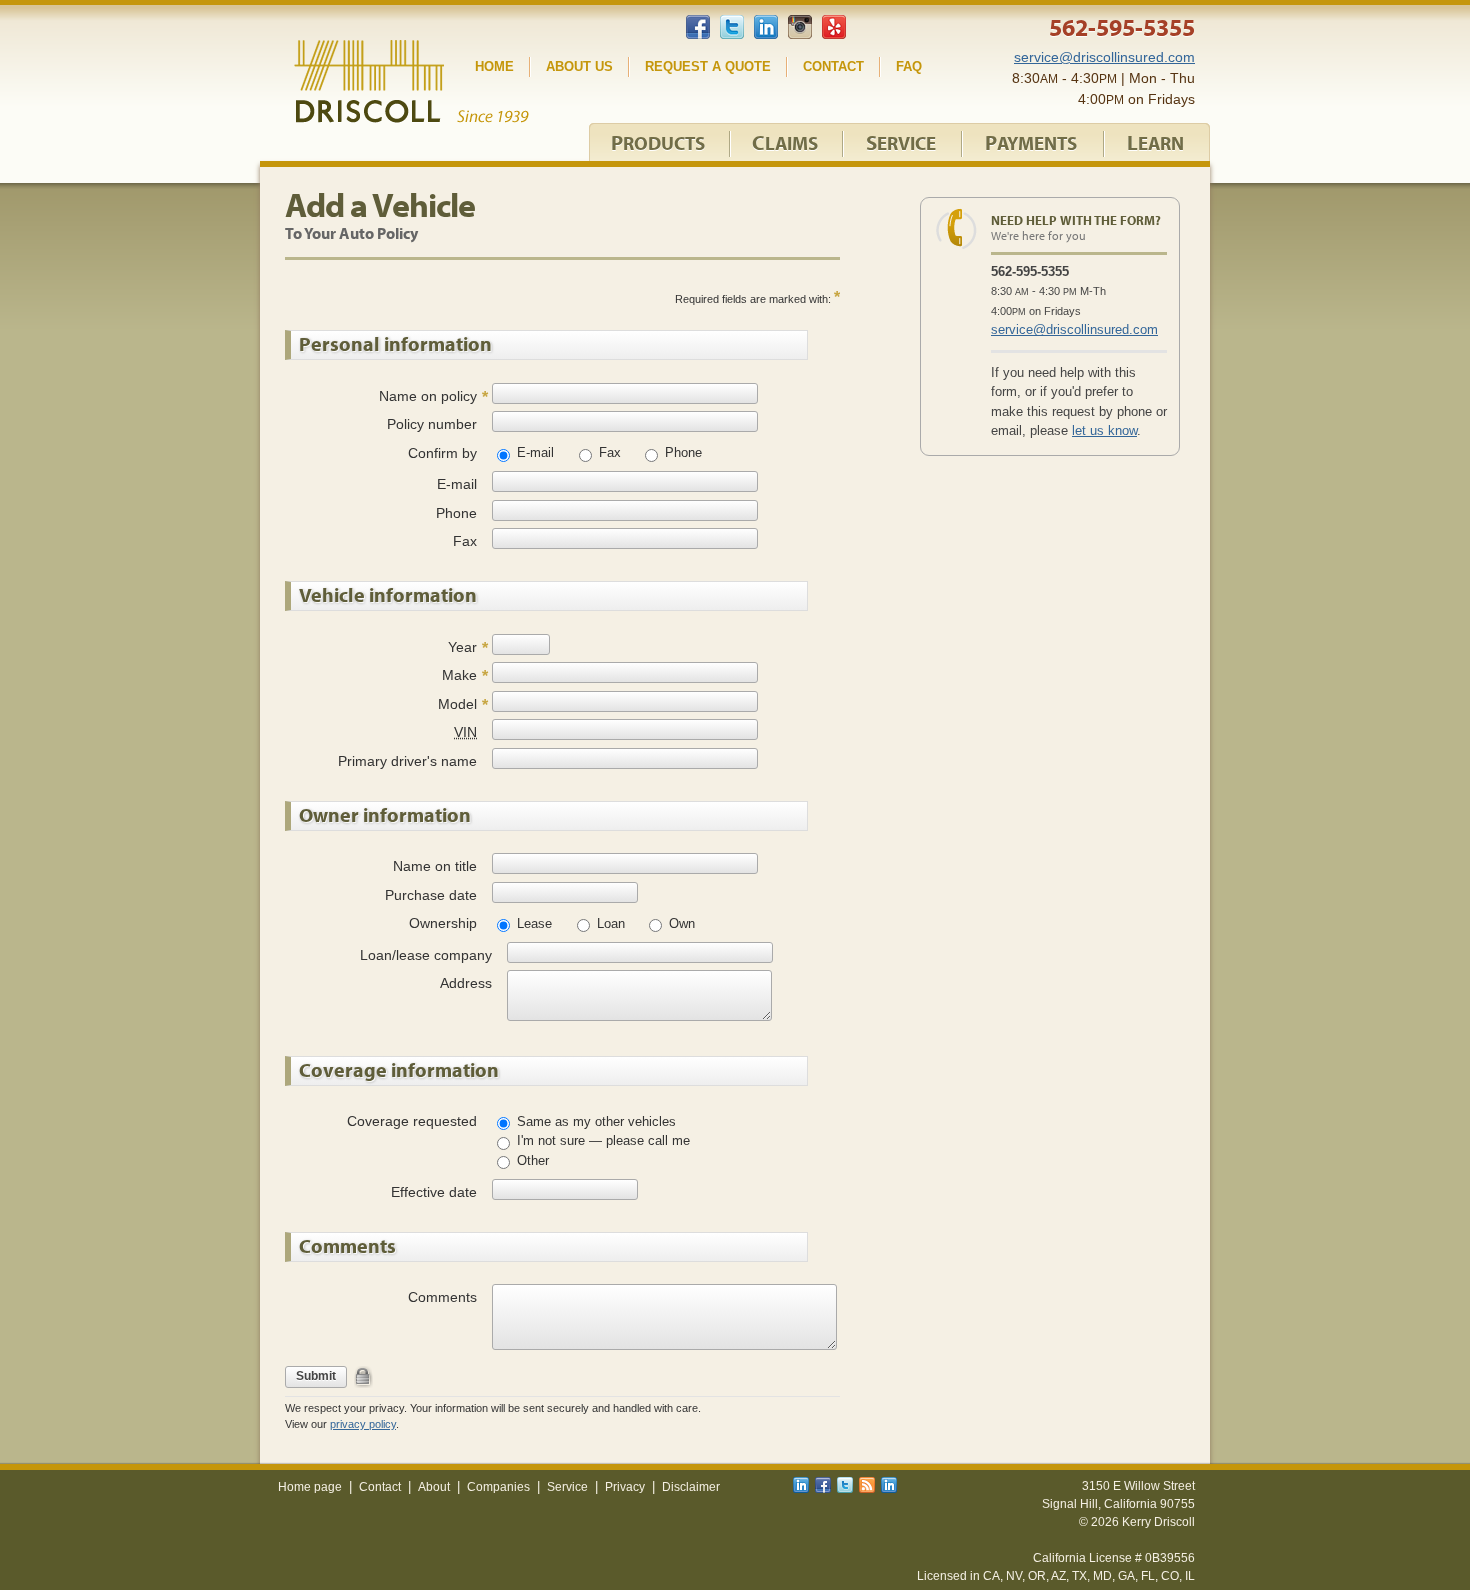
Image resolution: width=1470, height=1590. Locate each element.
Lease (532, 923)
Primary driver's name (407, 761)
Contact (833, 66)
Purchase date (431, 895)
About (434, 1487)
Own (680, 923)
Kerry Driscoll (1158, 1522)
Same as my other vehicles (594, 1121)
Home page (310, 1487)
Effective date (434, 1192)
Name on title (435, 866)
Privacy (625, 1487)
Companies (498, 1487)
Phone (681, 452)
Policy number (432, 424)
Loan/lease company (426, 955)
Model (457, 704)
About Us (579, 66)
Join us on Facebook (823, 1485)
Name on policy (428, 396)
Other (531, 1160)
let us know (1104, 430)
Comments (442, 1297)
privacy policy (363, 1424)
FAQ (909, 66)
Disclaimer (691, 1487)
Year (462, 647)
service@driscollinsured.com (1074, 329)
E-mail (533, 452)
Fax (608, 452)
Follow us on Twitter (732, 27)
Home (494, 66)
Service (567, 1487)
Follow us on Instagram (800, 27)
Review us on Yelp (834, 27)
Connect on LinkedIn (766, 27)
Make (459, 675)
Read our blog (867, 1485)
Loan (609, 923)
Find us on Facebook (698, 28)
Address (466, 983)
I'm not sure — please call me (601, 1140)
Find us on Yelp (889, 1485)
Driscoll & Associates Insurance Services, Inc (411, 82)
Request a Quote (708, 66)
